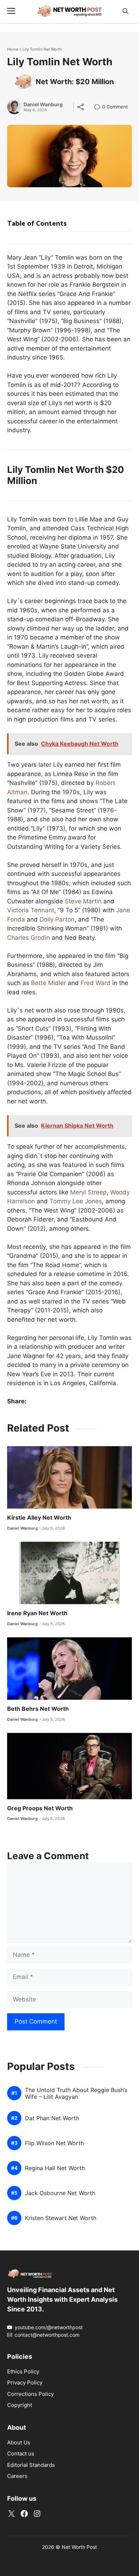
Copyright (20, 2405)
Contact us (21, 2453)
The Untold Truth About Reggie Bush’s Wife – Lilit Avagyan (76, 2093)
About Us (19, 2442)
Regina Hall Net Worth (55, 2168)
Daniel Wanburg (43, 104)
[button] (125, 11)
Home (13, 49)
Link (99, 108)
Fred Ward (96, 983)
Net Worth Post (79, 2547)
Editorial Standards (31, 2465)
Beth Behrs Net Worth (38, 1709)
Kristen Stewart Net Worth (61, 2218)
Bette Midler (49, 983)
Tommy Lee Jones (76, 1201)
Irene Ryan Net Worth (37, 1613)
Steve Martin (83, 901)
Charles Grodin (29, 938)
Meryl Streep (88, 1192)
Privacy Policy (25, 2383)
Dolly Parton (57, 919)
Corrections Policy (30, 2394)
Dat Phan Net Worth (52, 2118)
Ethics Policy (23, 2371)
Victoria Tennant (31, 910)
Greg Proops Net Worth (40, 1808)
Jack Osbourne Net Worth (60, 2193)
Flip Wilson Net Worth (54, 2143)
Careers (17, 2476)
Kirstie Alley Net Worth (39, 1517)
